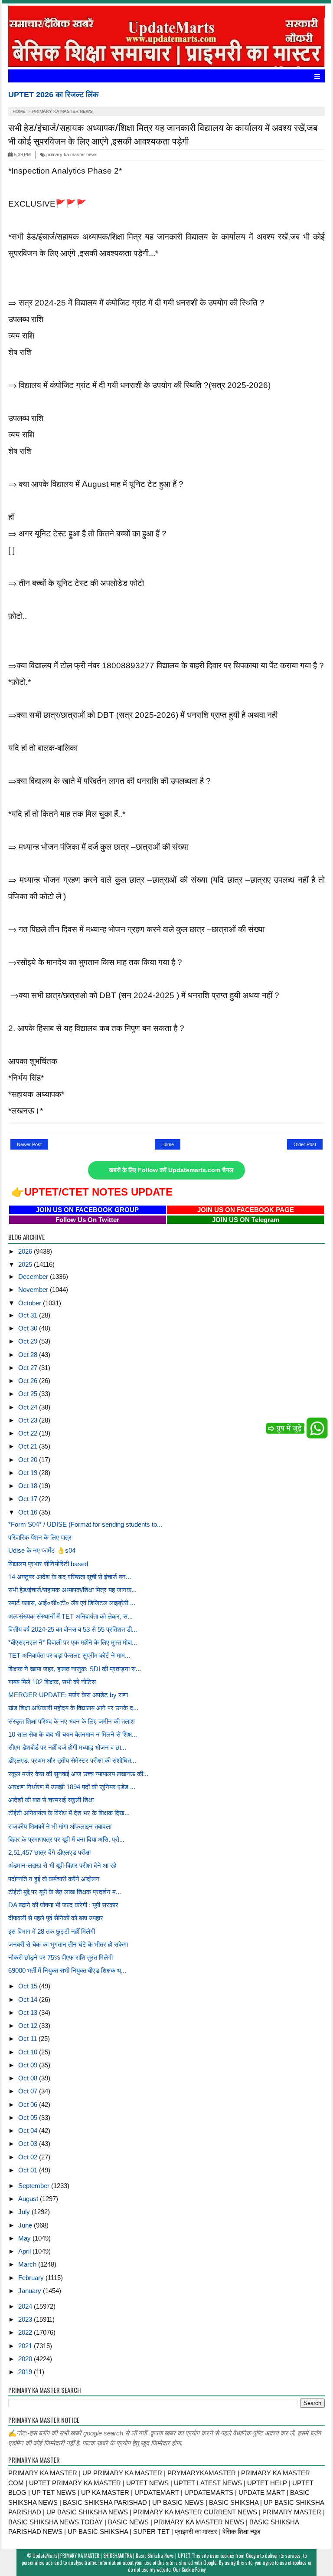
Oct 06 (29, 2104)
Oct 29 (29, 1341)
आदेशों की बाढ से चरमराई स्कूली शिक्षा (51, 1800)
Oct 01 (29, 2170)
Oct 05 (29, 2118)
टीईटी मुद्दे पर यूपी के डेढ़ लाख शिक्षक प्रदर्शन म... (65, 1892)
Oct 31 (29, 1315)
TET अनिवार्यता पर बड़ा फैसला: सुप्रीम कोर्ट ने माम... (69, 1655)
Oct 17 (29, 1499)
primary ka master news (71, 154)
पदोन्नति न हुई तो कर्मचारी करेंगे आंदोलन (54, 1879)
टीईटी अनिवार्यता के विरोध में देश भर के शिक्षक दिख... (69, 1813)
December (34, 1276)
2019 (26, 2372)
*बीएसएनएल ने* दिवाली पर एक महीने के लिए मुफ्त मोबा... (73, 1642)
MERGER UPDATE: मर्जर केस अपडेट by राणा (68, 1695)
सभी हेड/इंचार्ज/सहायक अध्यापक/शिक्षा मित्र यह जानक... (72, 1590)
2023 (26, 2319)
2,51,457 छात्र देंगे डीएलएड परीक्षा (49, 1852)
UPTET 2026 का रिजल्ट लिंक (53, 95)
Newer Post (29, 1144)
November (34, 1290)
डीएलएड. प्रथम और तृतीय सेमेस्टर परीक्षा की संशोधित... (72, 1760)
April (25, 2251)
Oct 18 (29, 1486)
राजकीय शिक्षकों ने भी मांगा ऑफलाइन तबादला (60, 1826)
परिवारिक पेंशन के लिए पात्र (40, 1537)
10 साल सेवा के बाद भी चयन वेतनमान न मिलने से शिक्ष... (73, 1734)
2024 (26, 2306)
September (35, 2186)
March (28, 2264)
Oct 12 (29, 2026)
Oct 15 (29, 1986)
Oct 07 (29, 2091)
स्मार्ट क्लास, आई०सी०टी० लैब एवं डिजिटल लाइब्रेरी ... (72, 1603)
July (25, 2212)
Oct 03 (29, 2144)
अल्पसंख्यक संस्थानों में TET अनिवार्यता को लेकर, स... (70, 1616)
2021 (26, 2346)
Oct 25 (29, 1394)
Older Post (305, 1144)
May (25, 2238)
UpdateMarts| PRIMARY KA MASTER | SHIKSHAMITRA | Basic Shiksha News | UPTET (111, 2556)
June (26, 2225)
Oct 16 (29, 1512)
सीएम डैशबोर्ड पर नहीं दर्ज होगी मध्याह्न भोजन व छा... (67, 1747)
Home (168, 1144)
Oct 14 (29, 1999)
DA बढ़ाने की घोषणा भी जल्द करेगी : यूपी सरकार (63, 1905)
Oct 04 (29, 2131)
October (31, 1303)
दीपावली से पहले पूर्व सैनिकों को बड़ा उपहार (56, 1918)
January (31, 2291)
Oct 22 (29, 1433)
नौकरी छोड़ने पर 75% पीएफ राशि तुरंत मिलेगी (60, 1957)
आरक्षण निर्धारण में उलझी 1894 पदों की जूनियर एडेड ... (72, 1787)
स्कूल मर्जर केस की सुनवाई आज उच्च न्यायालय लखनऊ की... (78, 1774)
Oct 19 (29, 1473)
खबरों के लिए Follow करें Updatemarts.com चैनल (171, 1170)
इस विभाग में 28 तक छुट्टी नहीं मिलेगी (52, 1931)
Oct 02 (29, 2157)
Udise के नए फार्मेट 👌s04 (42, 1550)
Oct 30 (29, 1328)
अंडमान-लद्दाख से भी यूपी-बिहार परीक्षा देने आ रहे (62, 1865)
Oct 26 (29, 1381)
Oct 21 (29, 1446)
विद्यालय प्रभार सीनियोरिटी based (48, 1564)
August (29, 2199)
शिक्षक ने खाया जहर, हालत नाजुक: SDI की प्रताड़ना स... (75, 1669)
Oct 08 (29, 2078)
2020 (26, 2359)
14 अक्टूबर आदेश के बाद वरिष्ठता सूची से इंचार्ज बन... (70, 1577)
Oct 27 (29, 1368)
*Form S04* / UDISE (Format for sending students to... (85, 1524)
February (32, 2278)
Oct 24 (29, 1407)
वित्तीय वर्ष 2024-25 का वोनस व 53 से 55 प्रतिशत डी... (73, 1629)
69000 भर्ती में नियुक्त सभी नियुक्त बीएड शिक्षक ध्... (67, 1970)
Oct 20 (29, 1460)
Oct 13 (29, 2012)
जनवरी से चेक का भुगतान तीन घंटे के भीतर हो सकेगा (68, 1944)
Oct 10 (29, 2052)
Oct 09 (29, 2065)
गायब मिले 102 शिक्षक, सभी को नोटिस (52, 1682)
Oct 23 (29, 1420)
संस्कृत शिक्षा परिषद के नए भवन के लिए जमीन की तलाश (72, 1721)
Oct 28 (29, 1355)
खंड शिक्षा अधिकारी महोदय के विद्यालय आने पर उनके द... (73, 1708)
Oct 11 (28, 2039)
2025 (26, 1264)
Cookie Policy (194, 2569)
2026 (26, 1251)
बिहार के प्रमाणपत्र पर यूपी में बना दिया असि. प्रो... (66, 1839)
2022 (26, 2332)
